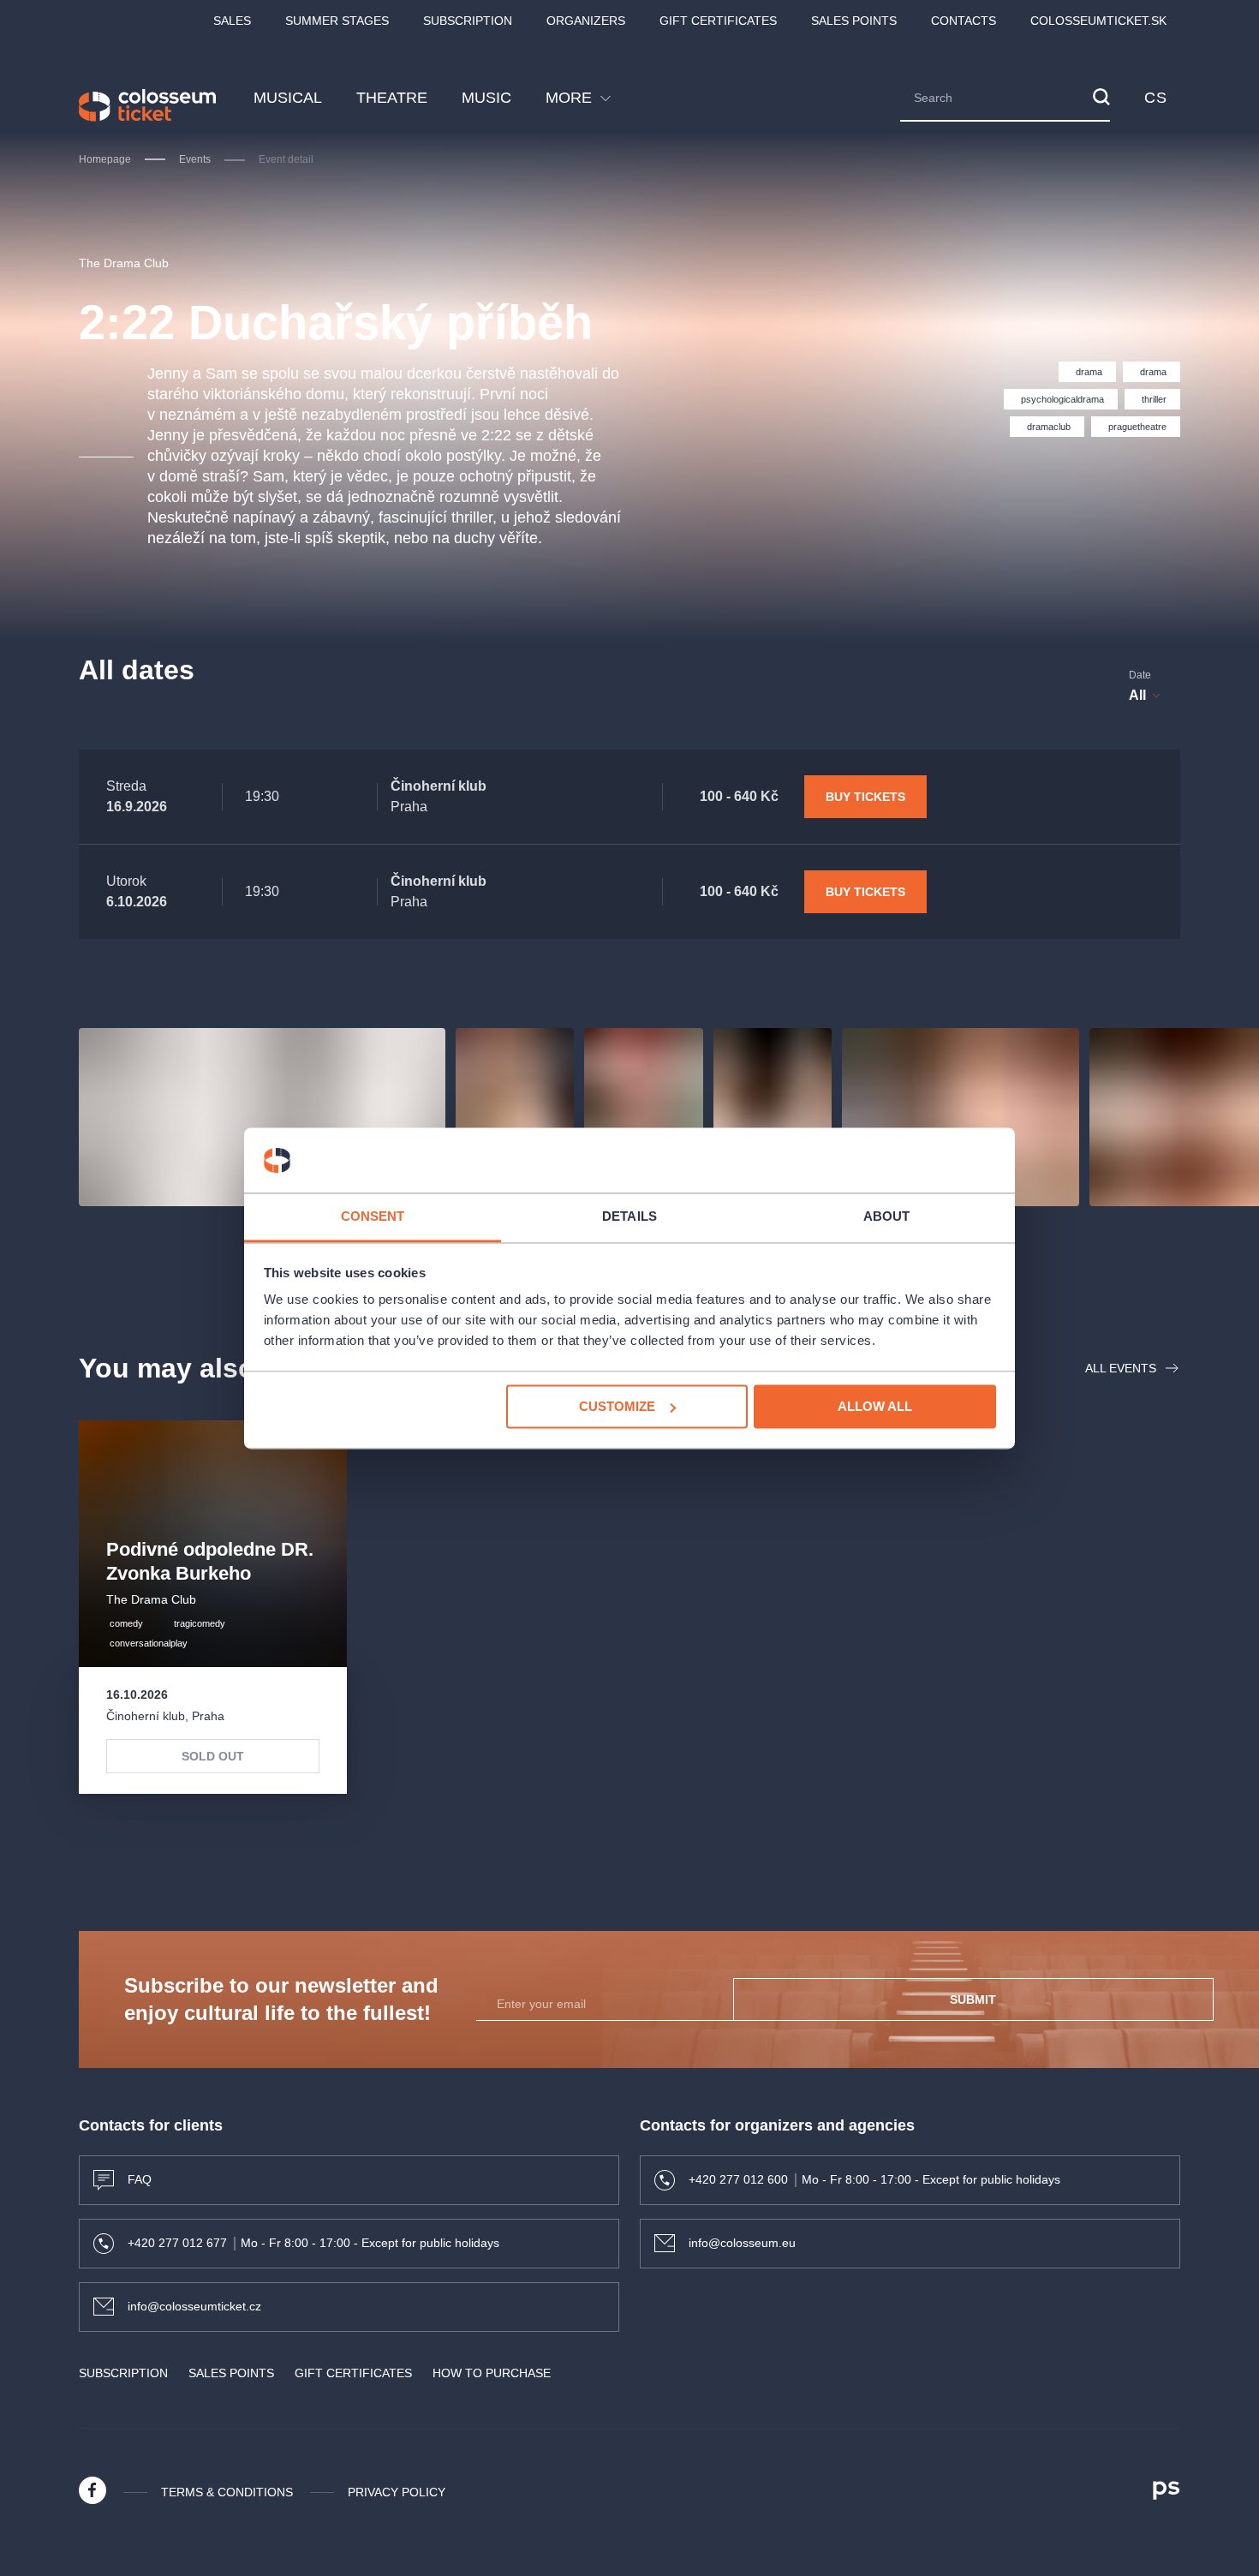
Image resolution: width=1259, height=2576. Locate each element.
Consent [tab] (373, 1217)
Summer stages (337, 21)
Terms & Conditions (227, 2492)
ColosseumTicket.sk (1098, 21)
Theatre (392, 98)
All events (1121, 1368)
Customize (617, 1406)
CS (1155, 98)
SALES (232, 21)
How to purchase (492, 2373)
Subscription (468, 21)
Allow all (875, 1406)
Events (195, 159)
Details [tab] (629, 1217)
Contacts (964, 21)
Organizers (586, 21)
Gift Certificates (718, 21)
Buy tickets (865, 797)
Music (486, 98)
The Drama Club (124, 263)
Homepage (105, 159)
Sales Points (854, 21)
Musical (288, 98)
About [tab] (887, 1217)
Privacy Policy (397, 2492)
